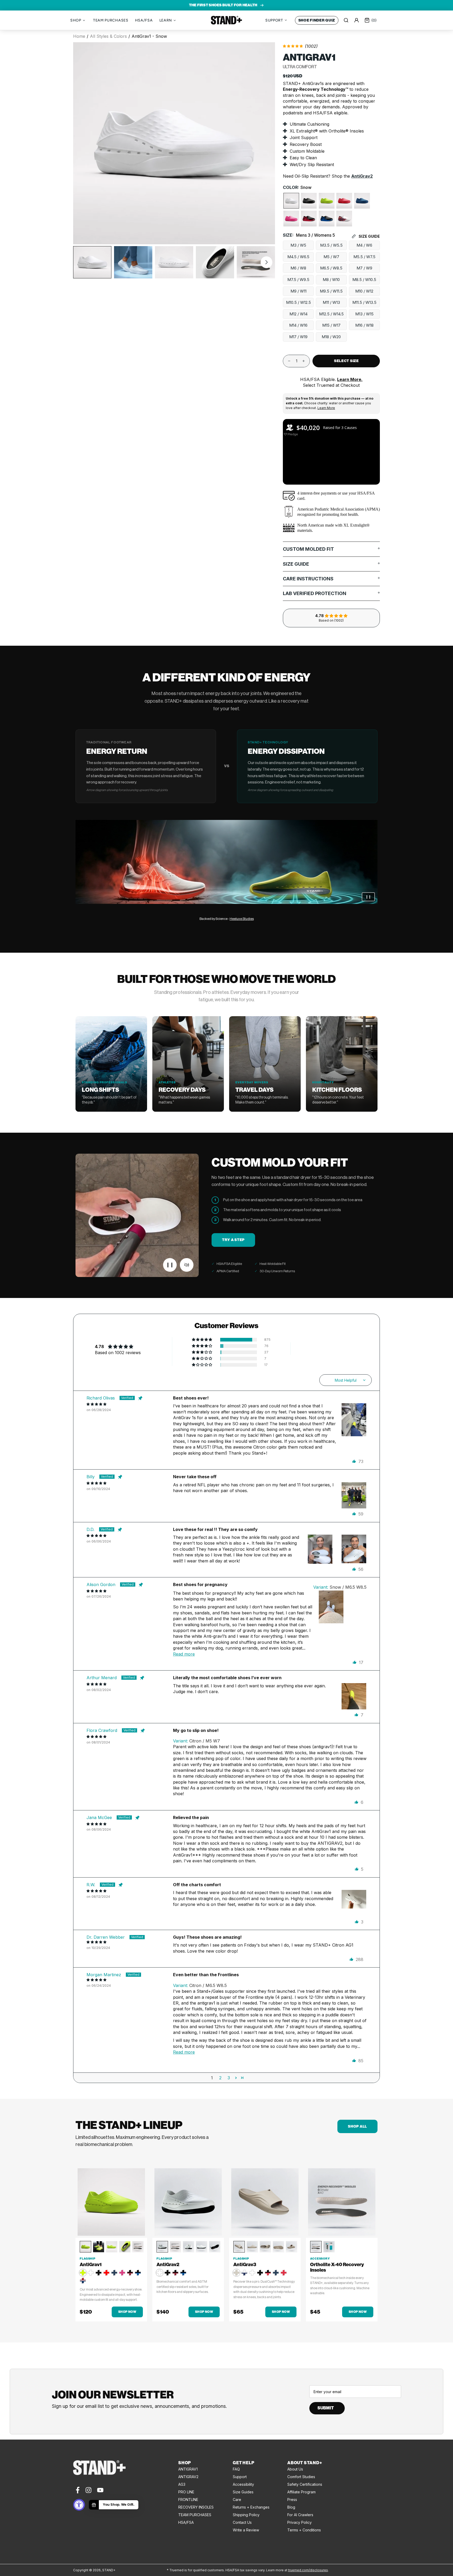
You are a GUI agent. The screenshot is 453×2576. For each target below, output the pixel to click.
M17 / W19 (298, 337)
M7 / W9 (364, 268)
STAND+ (226, 20)
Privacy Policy (300, 2522)
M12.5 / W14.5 (331, 314)
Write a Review (246, 2530)
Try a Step (233, 1240)
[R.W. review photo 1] (354, 1902)
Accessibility (243, 2484)
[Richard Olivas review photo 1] (354, 1416)
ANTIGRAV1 (188, 2469)
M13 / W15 (364, 314)
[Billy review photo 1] (354, 1494)
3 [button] (229, 2078)
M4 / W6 (364, 245)
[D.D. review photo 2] (354, 1547)
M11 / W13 (331, 303)
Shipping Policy (246, 2515)
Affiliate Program (301, 2492)
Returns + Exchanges (251, 2507)
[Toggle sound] (187, 1265)
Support (240, 2477)
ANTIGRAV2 (188, 2477)
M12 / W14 (298, 314)
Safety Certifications (305, 2484)
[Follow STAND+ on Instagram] (88, 2490)
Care (237, 2500)
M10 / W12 (364, 291)
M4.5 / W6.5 (298, 257)
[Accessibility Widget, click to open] (79, 2505)
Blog (291, 2507)
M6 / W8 (298, 268)
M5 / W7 (331, 257)
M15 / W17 (331, 325)
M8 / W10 (331, 280)
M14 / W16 (298, 325)
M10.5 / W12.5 (298, 303)
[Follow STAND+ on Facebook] (77, 2490)
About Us (295, 2469)
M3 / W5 (298, 245)
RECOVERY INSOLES (196, 2507)
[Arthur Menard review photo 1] (354, 1695)
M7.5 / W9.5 (298, 280)
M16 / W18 (364, 325)
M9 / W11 (298, 291)
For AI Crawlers (300, 2515)
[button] (266, 262)
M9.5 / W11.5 (331, 291)
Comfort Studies (301, 2477)
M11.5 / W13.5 (364, 303)
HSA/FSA (186, 2522)
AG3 (182, 2484)
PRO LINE (186, 2492)
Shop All (357, 2126)
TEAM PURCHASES (195, 2515)
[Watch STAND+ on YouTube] (100, 2490)
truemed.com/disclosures (308, 2570)
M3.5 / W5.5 (331, 245)
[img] (130, 1404)
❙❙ (368, 897)
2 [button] (220, 2078)
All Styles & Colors (108, 36)
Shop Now (127, 2312)
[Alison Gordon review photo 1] (331, 1603)
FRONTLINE (188, 2500)
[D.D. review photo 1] (320, 1547)
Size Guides (243, 2492)
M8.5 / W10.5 (364, 280)
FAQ (236, 2469)
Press (292, 2500)
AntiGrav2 (362, 176)
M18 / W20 (331, 337)
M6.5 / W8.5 (331, 268)
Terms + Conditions (304, 2530)
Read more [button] (184, 1654)
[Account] (357, 20)
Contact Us (242, 2522)
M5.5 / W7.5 (364, 257)
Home (79, 36)
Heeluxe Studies (242, 919)
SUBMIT (326, 2408)
